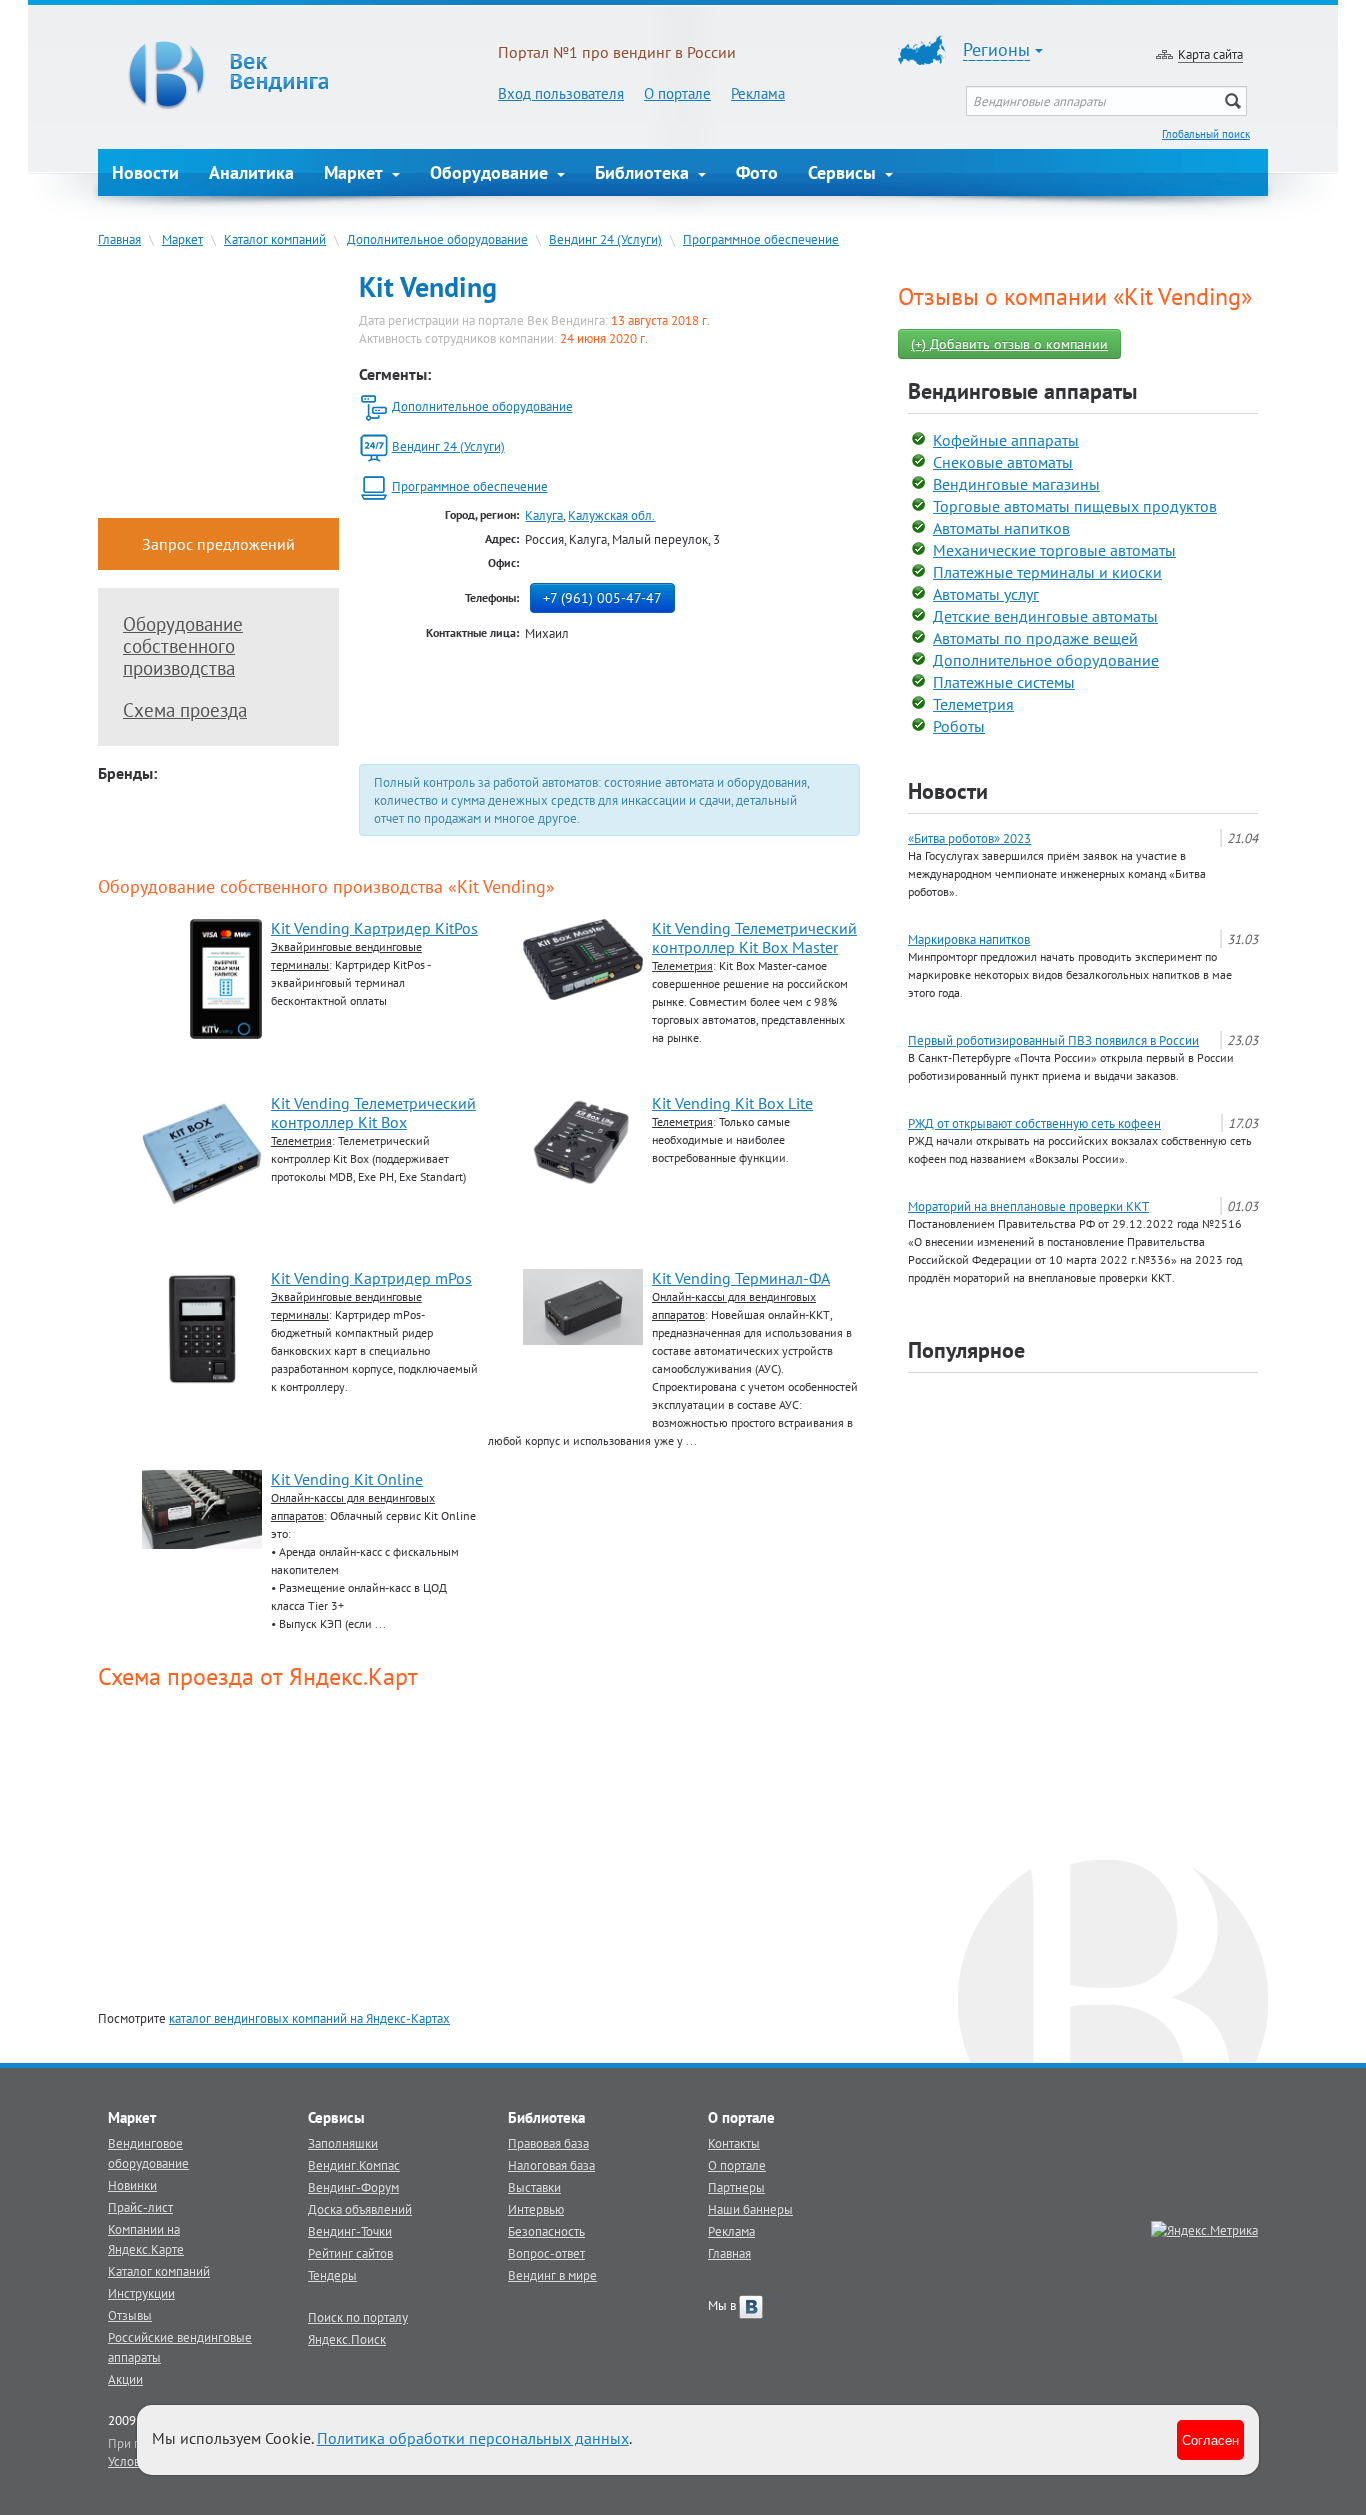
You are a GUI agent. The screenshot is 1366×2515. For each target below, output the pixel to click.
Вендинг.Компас (354, 2165)
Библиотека (644, 172)
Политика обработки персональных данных (473, 2438)
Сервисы (844, 172)
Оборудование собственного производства (183, 646)
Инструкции (141, 2293)
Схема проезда (185, 710)
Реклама (758, 93)
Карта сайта (1210, 54)
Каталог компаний (275, 239)
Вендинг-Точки (350, 2231)
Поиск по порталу (358, 2317)
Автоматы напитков (1001, 528)
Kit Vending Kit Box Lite (732, 1103)
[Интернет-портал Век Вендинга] (298, 75)
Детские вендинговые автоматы (1045, 616)
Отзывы (130, 2315)
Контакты (734, 2143)
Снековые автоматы (1003, 462)
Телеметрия (973, 704)
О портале (677, 93)
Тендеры (332, 2275)
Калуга (544, 515)
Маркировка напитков (969, 939)
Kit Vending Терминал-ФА (741, 1278)
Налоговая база (551, 2165)
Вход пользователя (561, 93)
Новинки (132, 2185)
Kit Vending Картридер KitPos (374, 928)
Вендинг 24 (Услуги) (605, 239)
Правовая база (548, 2143)
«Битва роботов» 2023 (969, 838)
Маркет (356, 172)
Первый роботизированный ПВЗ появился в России (1053, 1040)
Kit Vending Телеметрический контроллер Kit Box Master (754, 937)
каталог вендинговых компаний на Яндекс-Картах (309, 2018)
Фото (757, 172)
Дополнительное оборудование (437, 239)
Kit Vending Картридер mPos (371, 1278)
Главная (119, 239)
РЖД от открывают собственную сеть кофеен (1034, 1123)
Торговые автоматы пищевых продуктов (1075, 506)
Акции (125, 2379)
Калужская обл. (611, 515)
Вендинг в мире (552, 2275)
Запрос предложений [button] (218, 544)
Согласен (1210, 2439)
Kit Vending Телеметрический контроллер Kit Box (373, 1112)
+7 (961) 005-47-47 (602, 598)
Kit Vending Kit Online (347, 1479)
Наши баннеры (750, 2209)
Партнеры (736, 2187)
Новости (145, 172)
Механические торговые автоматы (1054, 550)
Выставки (534, 2187)
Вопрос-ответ (546, 2253)
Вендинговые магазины (1016, 484)
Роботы (959, 726)
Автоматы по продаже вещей (1035, 638)
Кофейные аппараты (1006, 440)
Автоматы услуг (986, 594)
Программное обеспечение (761, 239)
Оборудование (491, 172)
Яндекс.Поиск (347, 2339)
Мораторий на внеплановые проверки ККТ (1028, 1206)
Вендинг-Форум (353, 2187)
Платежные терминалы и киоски (1047, 572)
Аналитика (251, 172)
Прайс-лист (140, 2207)
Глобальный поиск (1206, 134)
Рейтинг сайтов (350, 2253)
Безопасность (546, 2231)
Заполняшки (343, 2143)
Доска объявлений (360, 2209)
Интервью (536, 2209)
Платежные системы (1004, 682)
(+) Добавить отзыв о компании (1009, 344)
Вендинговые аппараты (1022, 391)
